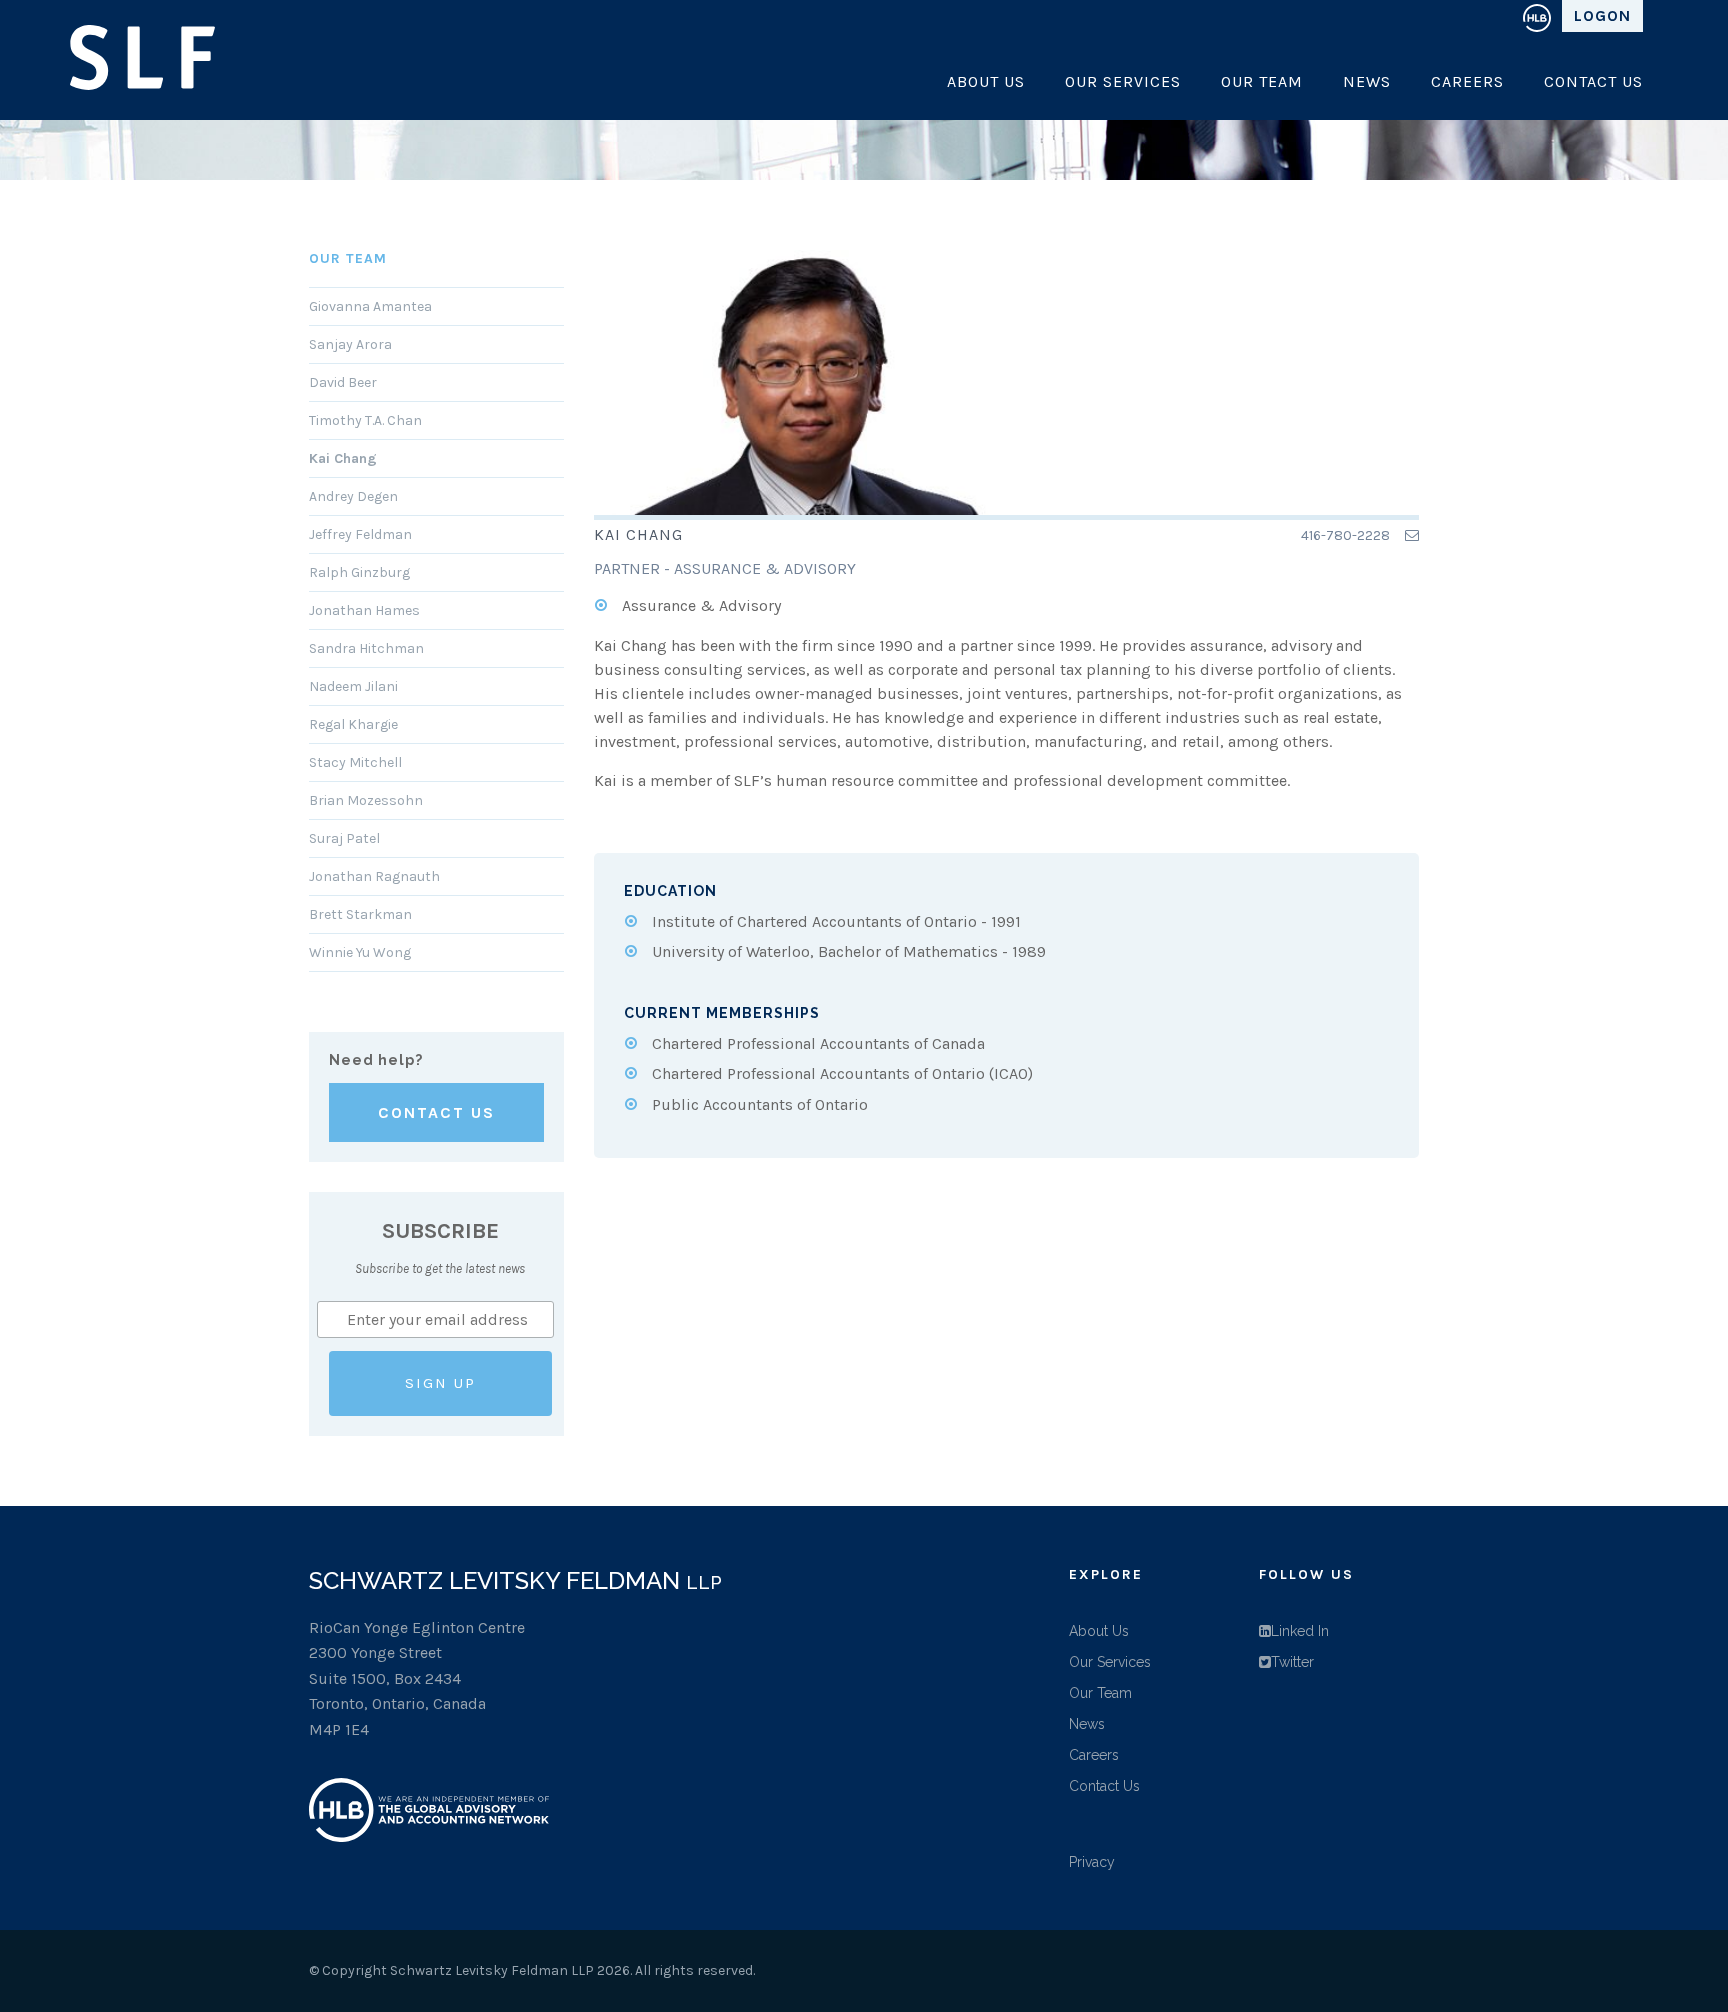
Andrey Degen (353, 496)
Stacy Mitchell (355, 762)
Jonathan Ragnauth (374, 876)
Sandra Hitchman (366, 648)
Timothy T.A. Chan (365, 420)
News (1367, 81)
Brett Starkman (360, 914)
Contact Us (1593, 81)
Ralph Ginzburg (359, 572)
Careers (1467, 81)
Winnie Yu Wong (360, 952)
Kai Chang (343, 458)
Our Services (1123, 81)
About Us (986, 81)
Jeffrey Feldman (360, 534)
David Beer (343, 382)
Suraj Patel (344, 838)
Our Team (1262, 81)
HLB (1537, 16)
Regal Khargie (353, 724)
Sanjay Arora (350, 344)
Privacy (1092, 1862)
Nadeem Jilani (353, 686)
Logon (1602, 15)
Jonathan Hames (364, 610)
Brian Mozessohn (366, 800)
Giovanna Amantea (370, 306)
